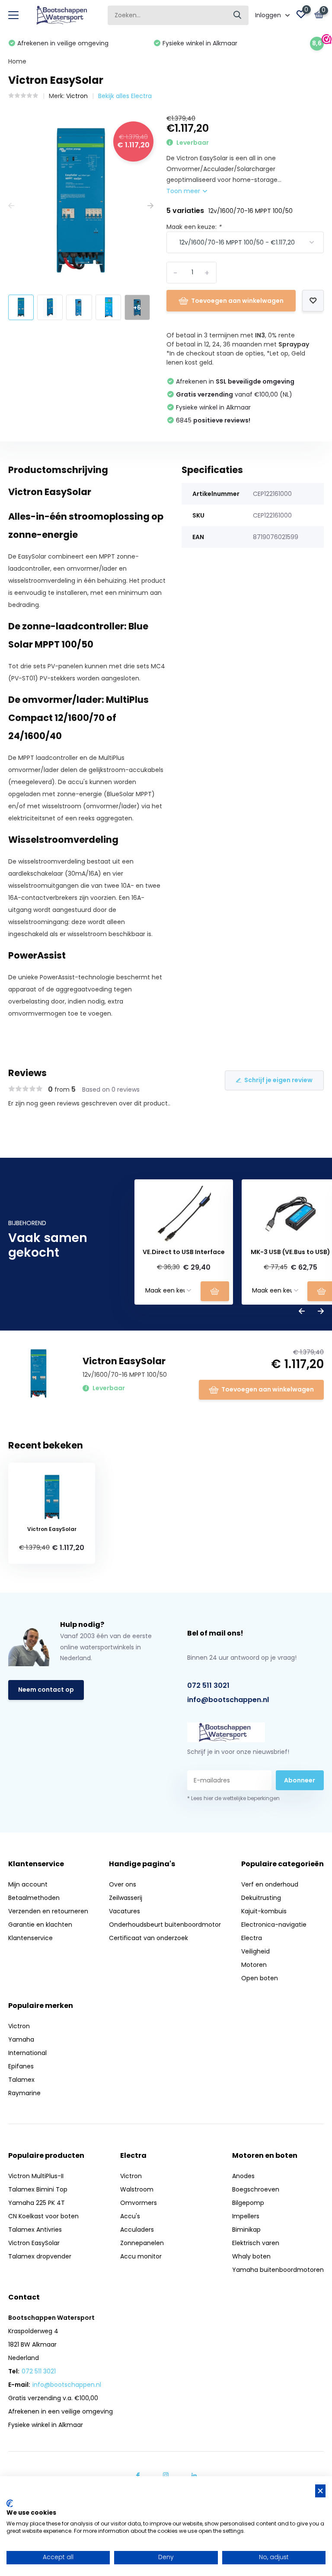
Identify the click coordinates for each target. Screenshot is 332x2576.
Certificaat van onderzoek (148, 1938)
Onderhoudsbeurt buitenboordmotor (165, 1925)
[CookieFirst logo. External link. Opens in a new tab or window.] (10, 2503)
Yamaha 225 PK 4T (37, 2203)
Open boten (260, 1978)
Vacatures (124, 1911)
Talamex (21, 2080)
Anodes (243, 2176)
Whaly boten (251, 2256)
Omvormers (139, 2203)
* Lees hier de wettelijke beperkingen (233, 1798)
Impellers (246, 2216)
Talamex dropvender (40, 2256)
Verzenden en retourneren (48, 1911)
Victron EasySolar (34, 2243)
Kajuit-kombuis (264, 1911)
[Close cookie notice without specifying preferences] (320, 2491)
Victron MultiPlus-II (36, 2176)
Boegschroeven (256, 2189)
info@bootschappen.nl (228, 1700)
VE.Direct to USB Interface (184, 1252)
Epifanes (21, 2066)
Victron (77, 96)
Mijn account (28, 1884)
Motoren (254, 1965)
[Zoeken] (238, 15)
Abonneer (300, 1780)
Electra (252, 1938)
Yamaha (21, 2039)
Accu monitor (141, 2256)
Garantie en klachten (40, 1925)
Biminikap (246, 2230)
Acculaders (137, 2230)
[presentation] (11, 206)
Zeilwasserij (126, 1898)
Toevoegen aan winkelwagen (237, 301)
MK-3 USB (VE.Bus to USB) (290, 1252)
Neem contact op (46, 1690)
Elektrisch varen (256, 2243)
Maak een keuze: (194, 227)
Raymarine (24, 2093)
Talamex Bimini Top (38, 2189)
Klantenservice (30, 1938)
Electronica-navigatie (274, 1925)
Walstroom (137, 2189)
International (27, 2053)
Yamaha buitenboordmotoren (278, 2270)
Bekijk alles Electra (125, 96)
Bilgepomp (248, 2203)
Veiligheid (255, 1951)
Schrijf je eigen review (278, 1080)
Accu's (130, 2216)
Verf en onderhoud (270, 1884)
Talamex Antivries (35, 2230)
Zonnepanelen (142, 2243)
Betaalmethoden (34, 1898)
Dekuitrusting (261, 1898)
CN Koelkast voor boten (43, 2216)
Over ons (123, 1884)
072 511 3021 (208, 1685)
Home (17, 61)
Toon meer (184, 191)
